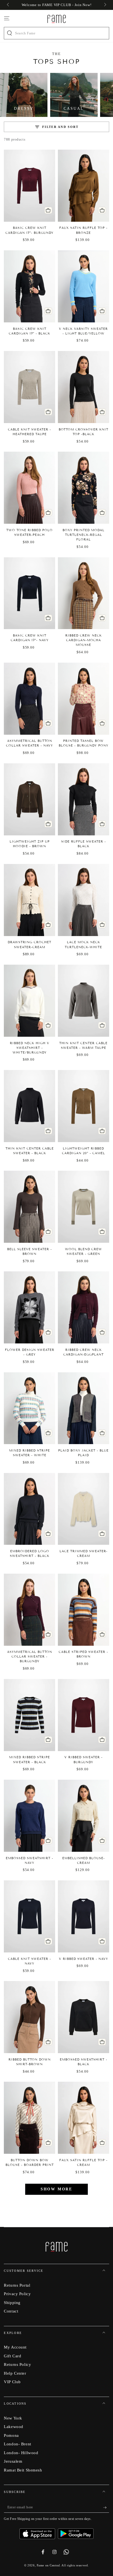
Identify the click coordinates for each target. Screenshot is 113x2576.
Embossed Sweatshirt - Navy (29, 1860)
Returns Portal (17, 2285)
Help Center (15, 2373)
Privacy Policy (17, 2294)
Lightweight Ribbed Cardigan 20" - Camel (84, 1151)
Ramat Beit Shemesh (23, 2470)
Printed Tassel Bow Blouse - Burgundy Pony (84, 743)
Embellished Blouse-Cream (84, 1860)
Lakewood (14, 2427)
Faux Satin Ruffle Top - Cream (83, 2162)
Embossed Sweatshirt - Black (84, 2062)
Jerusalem (13, 2461)
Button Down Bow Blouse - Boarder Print (30, 2162)
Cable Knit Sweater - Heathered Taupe (29, 432)
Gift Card (12, 2356)
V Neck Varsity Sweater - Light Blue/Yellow (83, 331)
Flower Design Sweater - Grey (30, 1352)
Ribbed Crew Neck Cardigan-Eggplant (84, 1352)
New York (13, 2418)
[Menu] (7, 18)
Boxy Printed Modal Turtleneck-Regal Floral (84, 535)
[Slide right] (104, 5)
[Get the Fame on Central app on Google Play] (76, 2532)
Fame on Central (48, 2565)
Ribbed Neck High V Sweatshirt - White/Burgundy (30, 1048)
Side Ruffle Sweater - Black (84, 844)
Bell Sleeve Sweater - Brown (29, 1251)
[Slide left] (8, 5)
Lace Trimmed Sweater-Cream (84, 1553)
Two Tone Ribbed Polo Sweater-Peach (29, 532)
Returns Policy (17, 2364)
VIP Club (12, 2382)
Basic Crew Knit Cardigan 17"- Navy (30, 638)
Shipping (12, 2302)
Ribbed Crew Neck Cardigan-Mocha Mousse (84, 640)
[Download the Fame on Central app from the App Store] (39, 2532)
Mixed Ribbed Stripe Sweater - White (29, 1453)
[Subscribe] (106, 2508)
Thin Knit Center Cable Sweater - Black (30, 1151)
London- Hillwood (21, 2453)
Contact (11, 2311)
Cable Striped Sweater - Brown (83, 1654)
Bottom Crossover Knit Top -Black (84, 432)
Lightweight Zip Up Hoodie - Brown (30, 844)
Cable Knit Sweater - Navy (29, 1961)
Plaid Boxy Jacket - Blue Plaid (83, 1453)
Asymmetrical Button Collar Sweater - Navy (29, 743)
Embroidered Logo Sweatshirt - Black (30, 1553)
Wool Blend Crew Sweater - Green (84, 1251)
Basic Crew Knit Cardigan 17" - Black (29, 331)
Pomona (11, 2435)
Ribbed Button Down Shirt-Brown (30, 2062)
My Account (15, 2347)
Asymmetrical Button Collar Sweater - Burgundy (30, 1656)
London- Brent (17, 2444)
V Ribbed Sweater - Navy (84, 1959)
